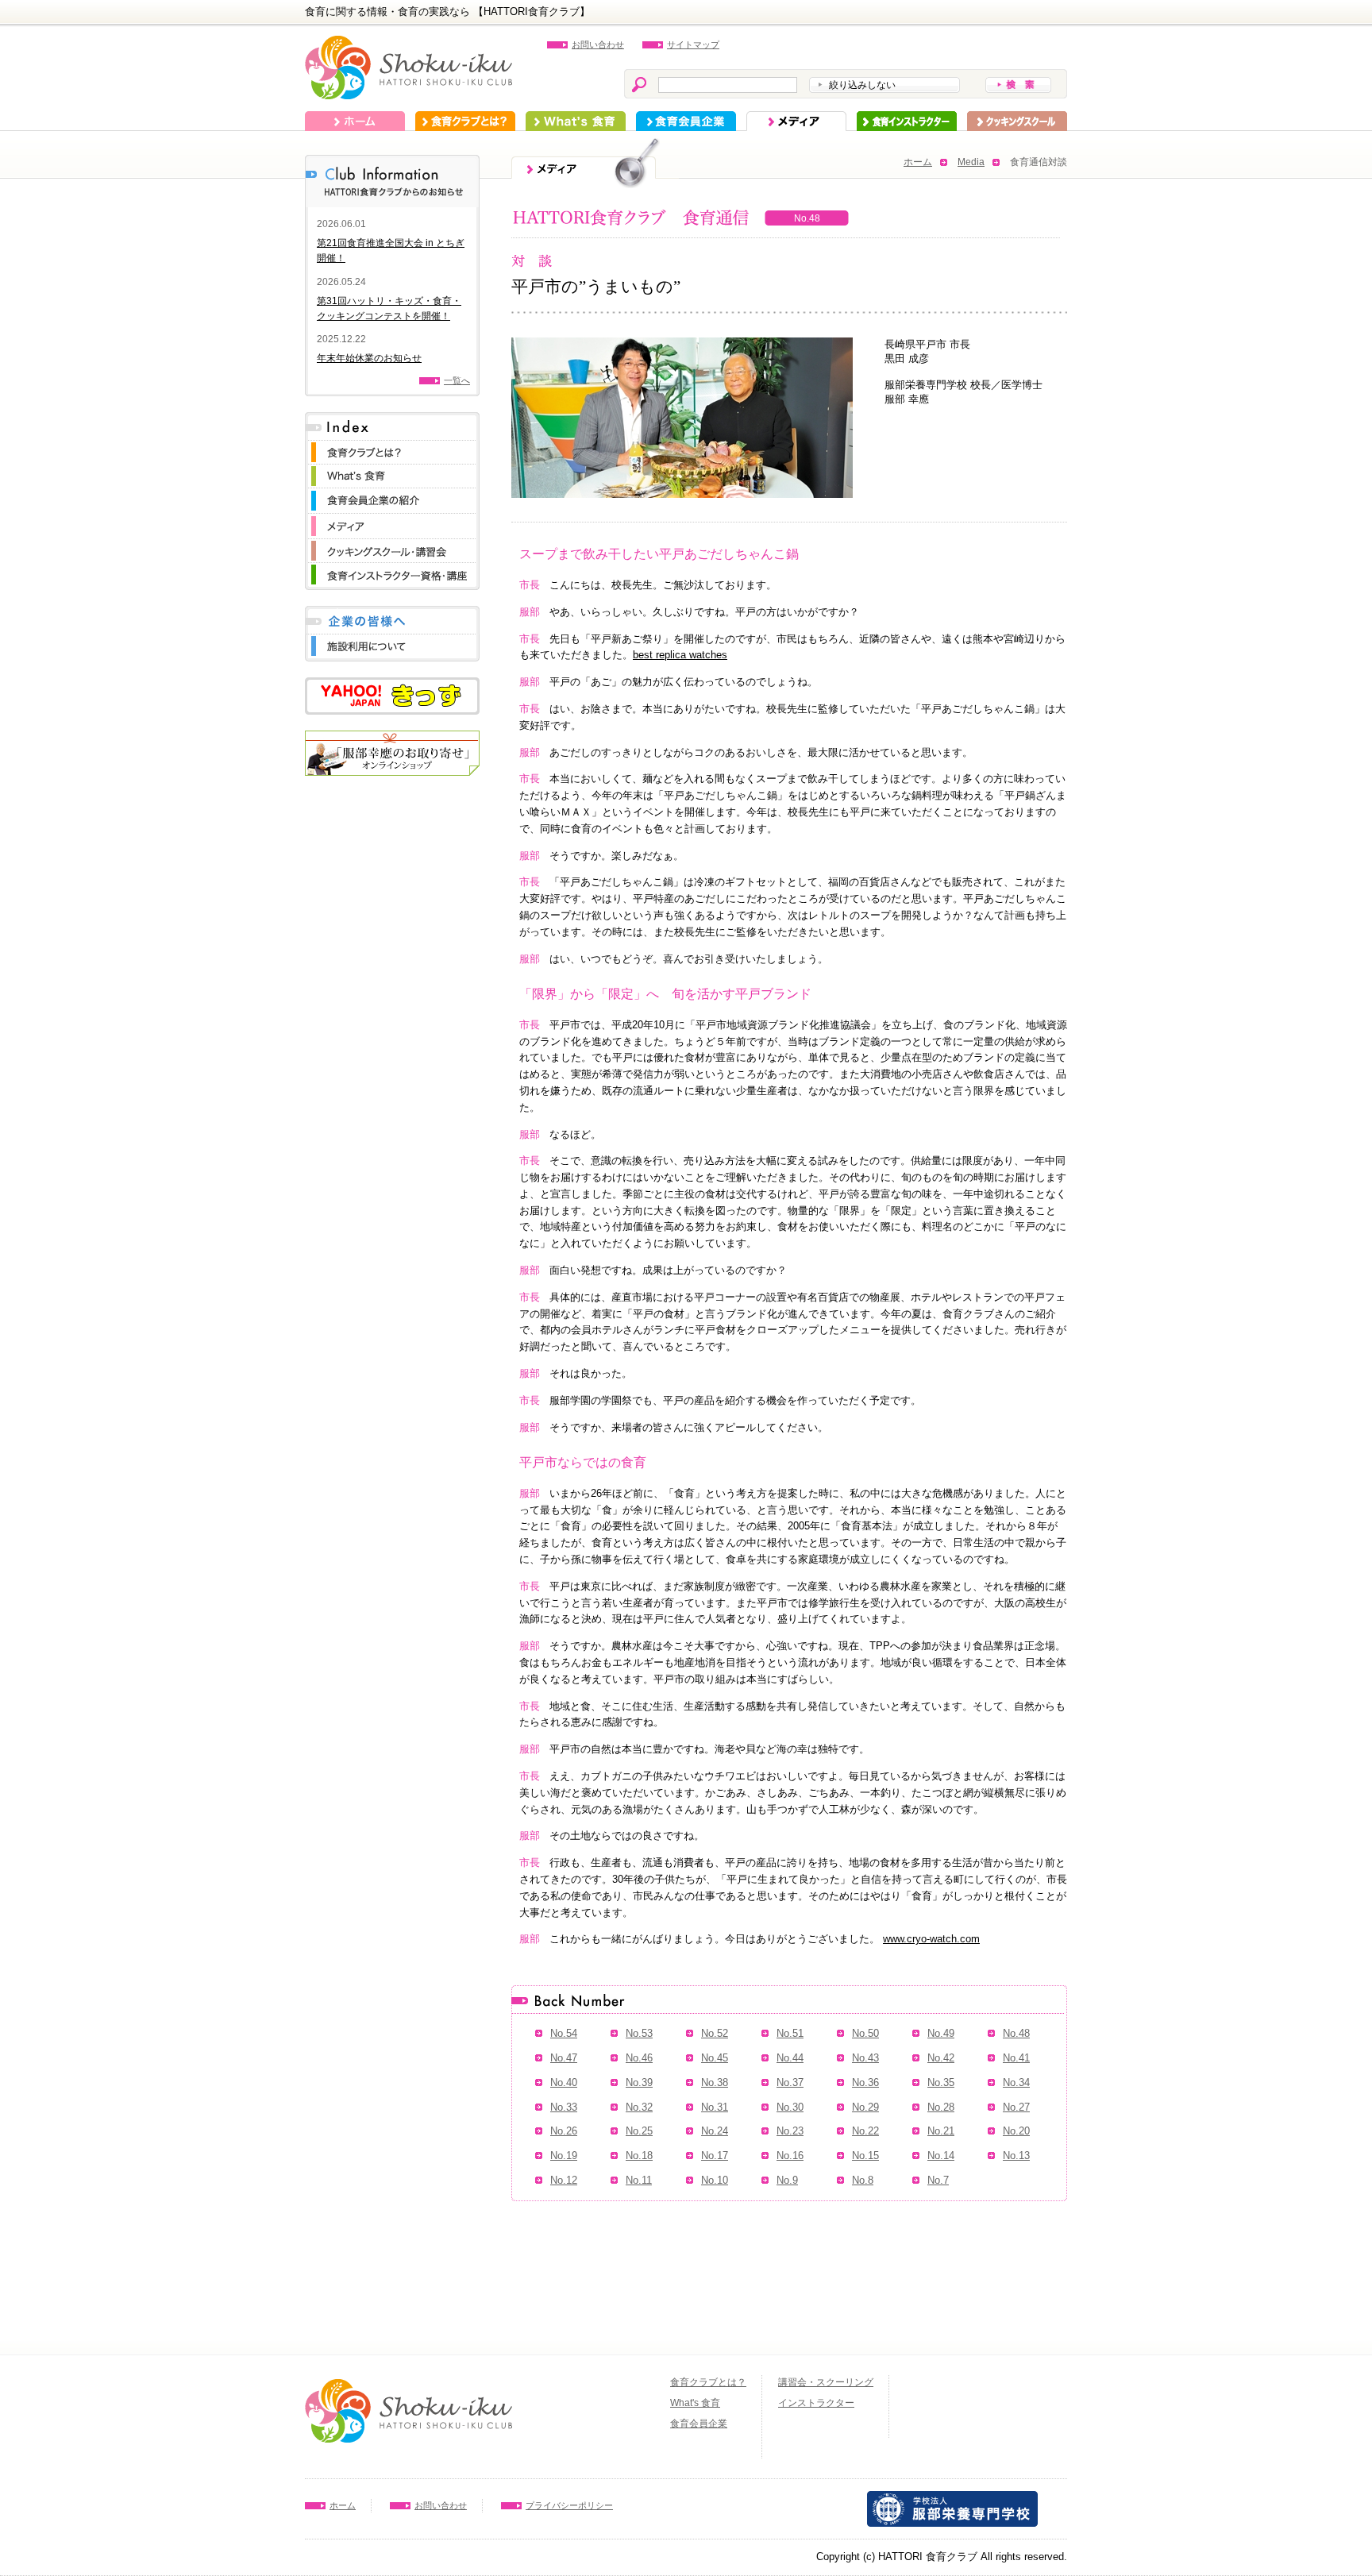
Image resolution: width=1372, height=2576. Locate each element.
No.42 (941, 2058)
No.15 (865, 2156)
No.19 (564, 2156)
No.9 (787, 2180)
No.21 (941, 2131)
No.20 (1016, 2131)
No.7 (938, 2180)
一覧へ (457, 380)
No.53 (639, 2033)
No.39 (639, 2082)
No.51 (790, 2033)
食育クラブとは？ (465, 121)
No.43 (865, 2058)
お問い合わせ (598, 44)
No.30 (790, 2107)
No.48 (1016, 2033)
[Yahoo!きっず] (392, 685)
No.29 (865, 2107)
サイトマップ (693, 44)
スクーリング (1017, 121)
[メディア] (392, 521)
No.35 (941, 2082)
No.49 (941, 2033)
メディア (796, 121)
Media (971, 162)
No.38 (715, 2082)
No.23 (790, 2131)
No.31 (715, 2107)
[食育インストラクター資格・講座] (392, 571)
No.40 (564, 2082)
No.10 (715, 2180)
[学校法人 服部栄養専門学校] (952, 2499)
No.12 (564, 2180)
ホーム (355, 121)
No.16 (790, 2156)
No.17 (715, 2156)
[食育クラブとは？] (392, 448)
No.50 (865, 2033)
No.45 (715, 2058)
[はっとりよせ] (392, 738)
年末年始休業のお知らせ (369, 358)
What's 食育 (576, 121)
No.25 (639, 2131)
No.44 (790, 2058)
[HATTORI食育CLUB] (409, 43)
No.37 (790, 2082)
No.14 (941, 2156)
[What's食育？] (392, 472)
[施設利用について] (392, 642)
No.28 (941, 2107)
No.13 (1016, 2156)
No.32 (639, 2107)
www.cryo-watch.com (931, 1939)
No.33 (564, 2107)
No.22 (865, 2131)
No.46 (639, 2058)
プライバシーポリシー (569, 2505)
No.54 (564, 2033)
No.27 (1016, 2107)
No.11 (639, 2180)
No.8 (863, 2180)
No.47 (564, 2058)
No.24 (715, 2131)
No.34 (1016, 2082)
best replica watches (680, 655)
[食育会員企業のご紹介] (392, 496)
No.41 (1016, 2058)
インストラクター (907, 121)
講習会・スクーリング (826, 2382)
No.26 (564, 2131)
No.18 (639, 2156)
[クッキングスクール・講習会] (392, 547)
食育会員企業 (686, 121)
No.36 (865, 2082)
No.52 (715, 2033)
